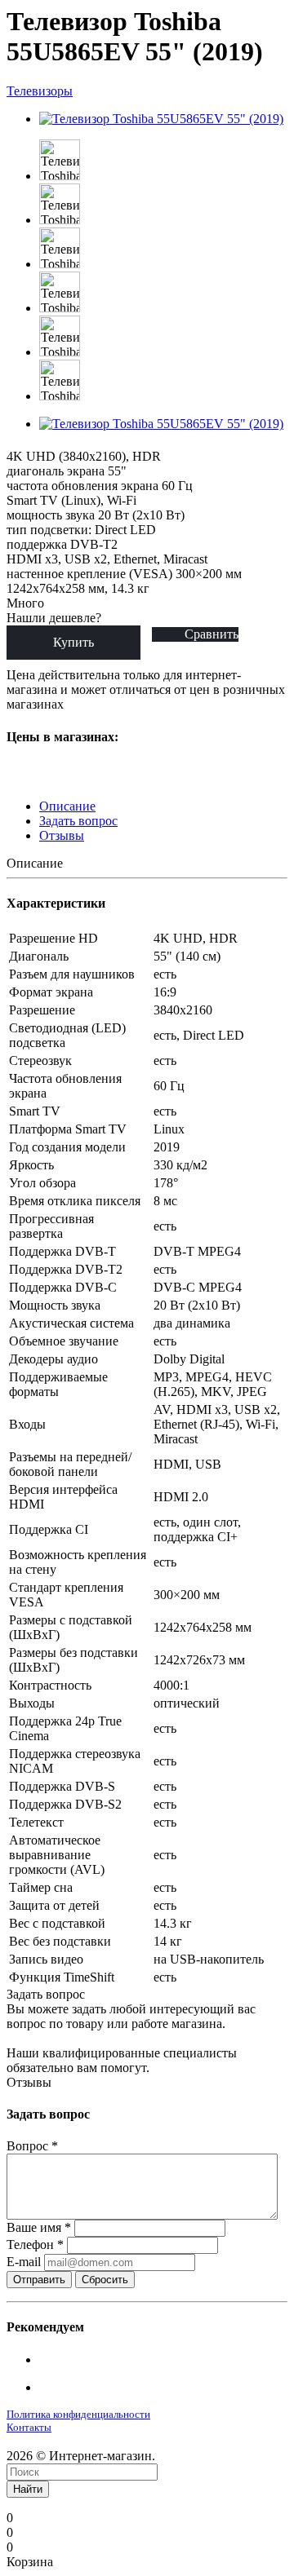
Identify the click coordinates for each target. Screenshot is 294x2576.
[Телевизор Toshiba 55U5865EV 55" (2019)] (161, 119)
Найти (28, 2489)
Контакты (29, 2427)
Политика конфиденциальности (78, 2414)
